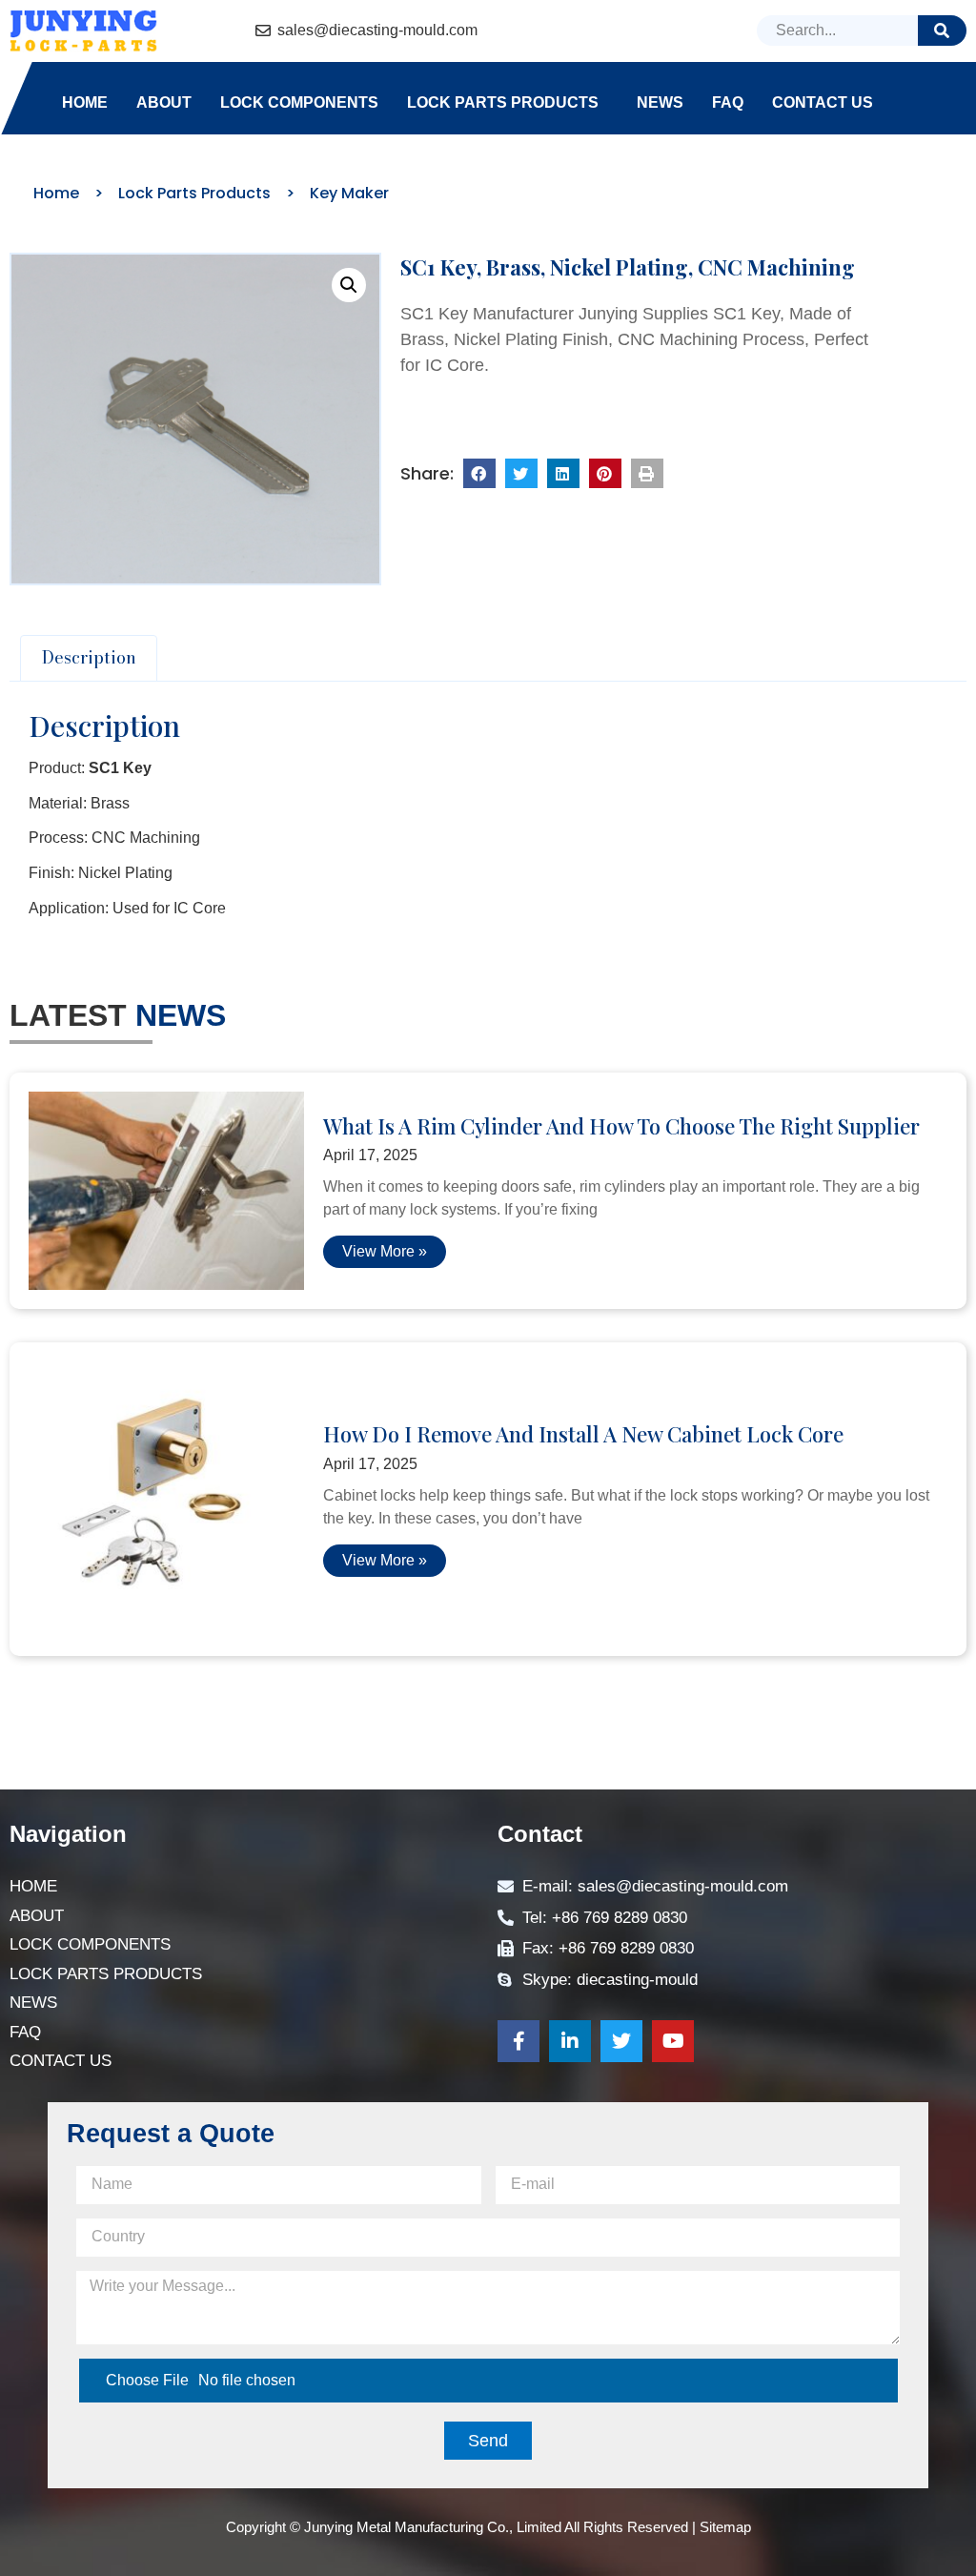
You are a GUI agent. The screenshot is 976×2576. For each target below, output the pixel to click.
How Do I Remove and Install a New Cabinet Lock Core (583, 1434)
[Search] (942, 31)
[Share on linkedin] (563, 474)
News (660, 102)
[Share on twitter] (521, 474)
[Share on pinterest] (605, 474)
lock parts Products (503, 102)
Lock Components (299, 102)
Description (89, 657)
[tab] (89, 658)
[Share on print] (647, 474)
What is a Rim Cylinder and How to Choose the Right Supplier (621, 1126)
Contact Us (823, 102)
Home (85, 102)
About (164, 102)
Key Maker (349, 193)
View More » (385, 1251)
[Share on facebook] (479, 474)
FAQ (728, 102)
